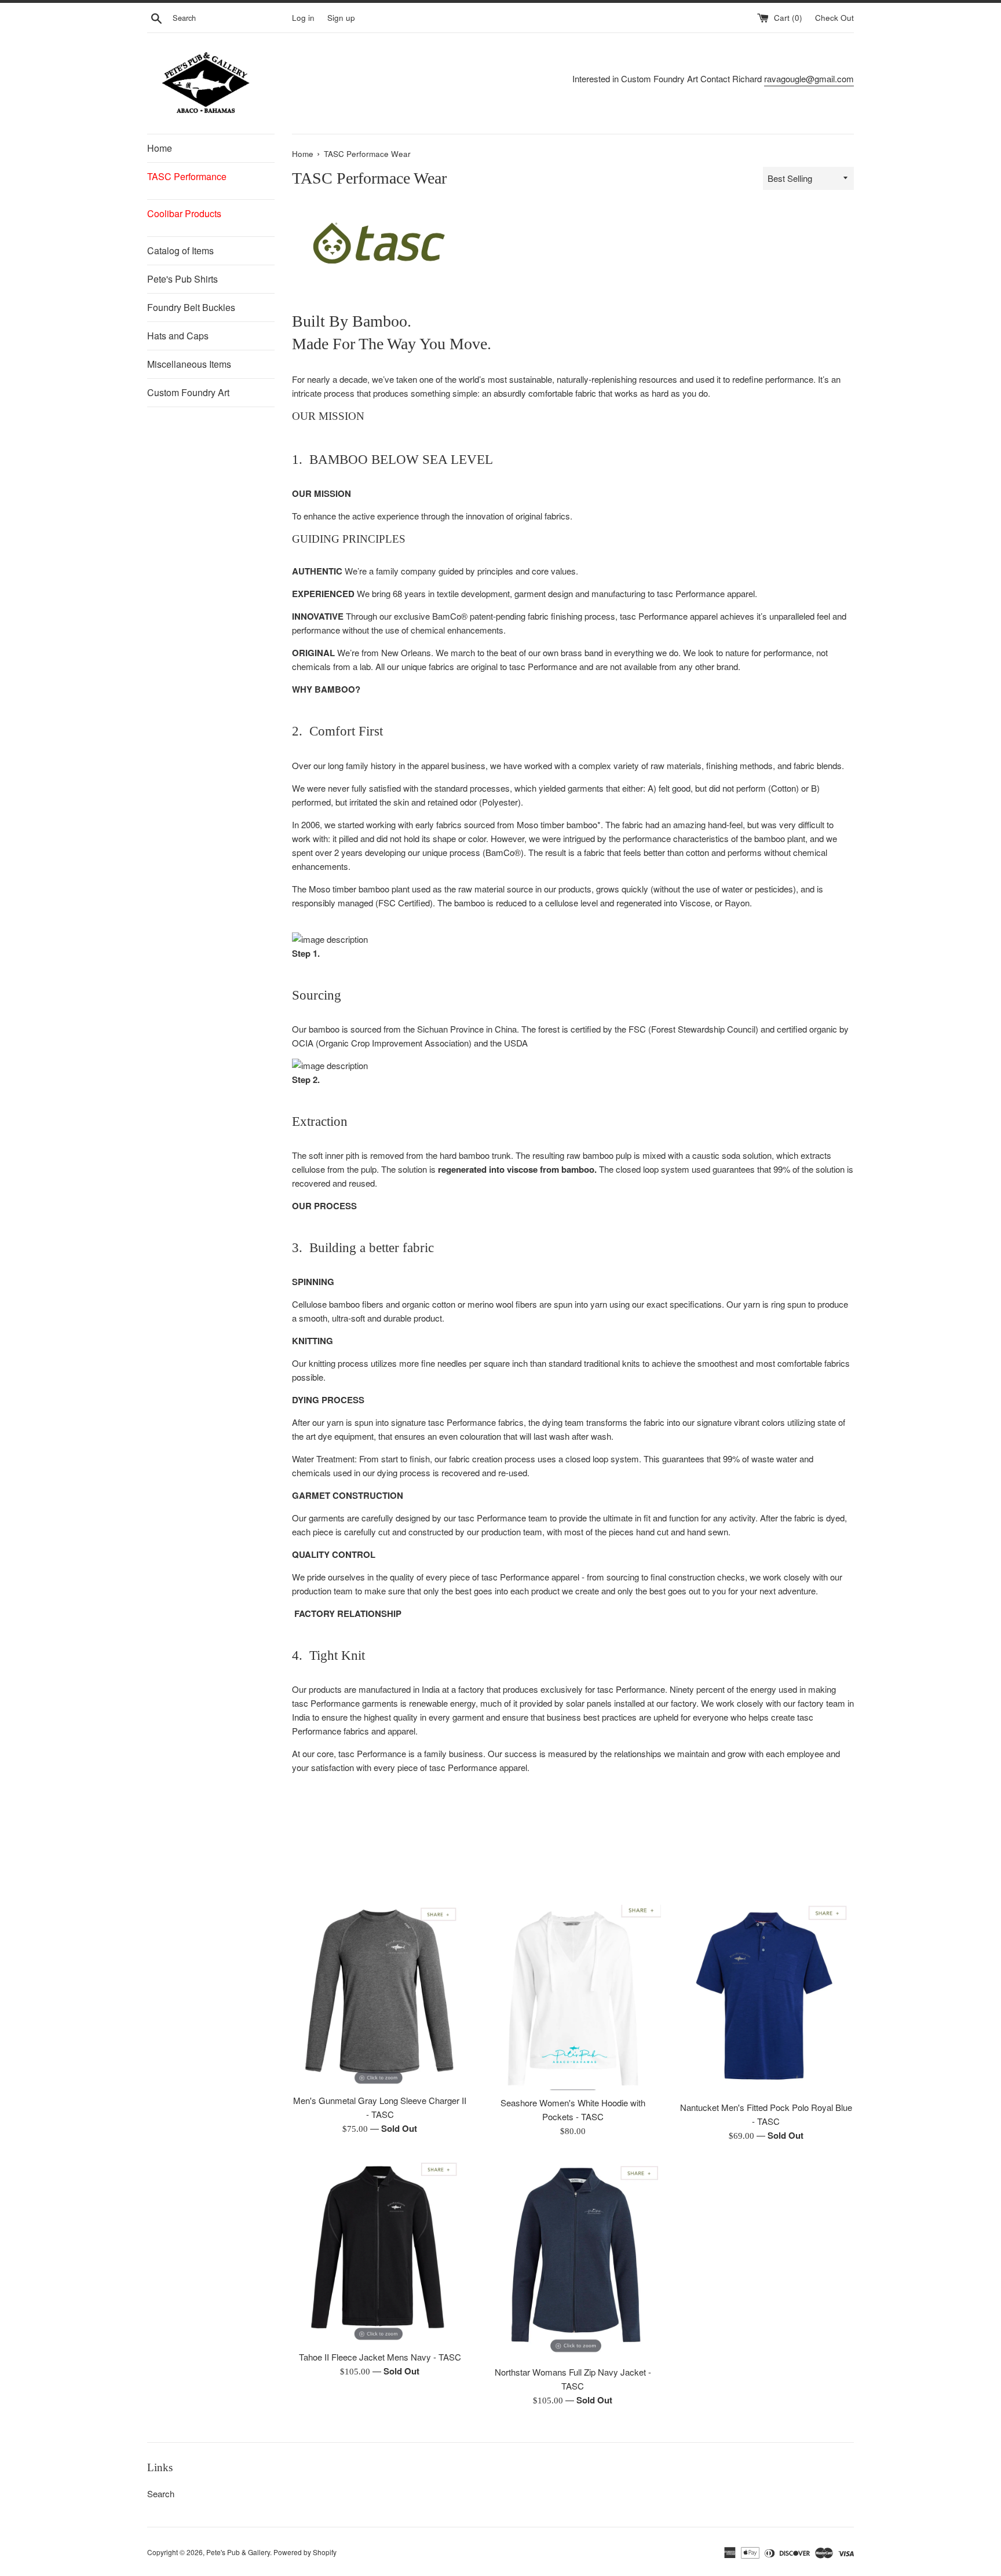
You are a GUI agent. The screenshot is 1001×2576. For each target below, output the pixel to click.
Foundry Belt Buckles (191, 307)
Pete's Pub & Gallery (238, 2552)
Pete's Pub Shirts (182, 279)
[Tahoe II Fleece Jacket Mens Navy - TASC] (380, 2252)
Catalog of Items (180, 250)
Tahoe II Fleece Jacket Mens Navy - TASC (380, 2357)
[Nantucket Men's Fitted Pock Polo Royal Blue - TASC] (766, 2000)
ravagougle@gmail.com (809, 78)
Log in (303, 18)
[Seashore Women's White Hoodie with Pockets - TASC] (573, 1997)
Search (161, 2493)
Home (160, 148)
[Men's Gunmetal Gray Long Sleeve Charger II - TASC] (380, 1996)
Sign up (341, 18)
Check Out (834, 18)
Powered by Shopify (305, 2552)
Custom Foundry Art (188, 392)
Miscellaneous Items (189, 364)
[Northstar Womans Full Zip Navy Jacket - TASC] (573, 2260)
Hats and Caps (178, 336)
